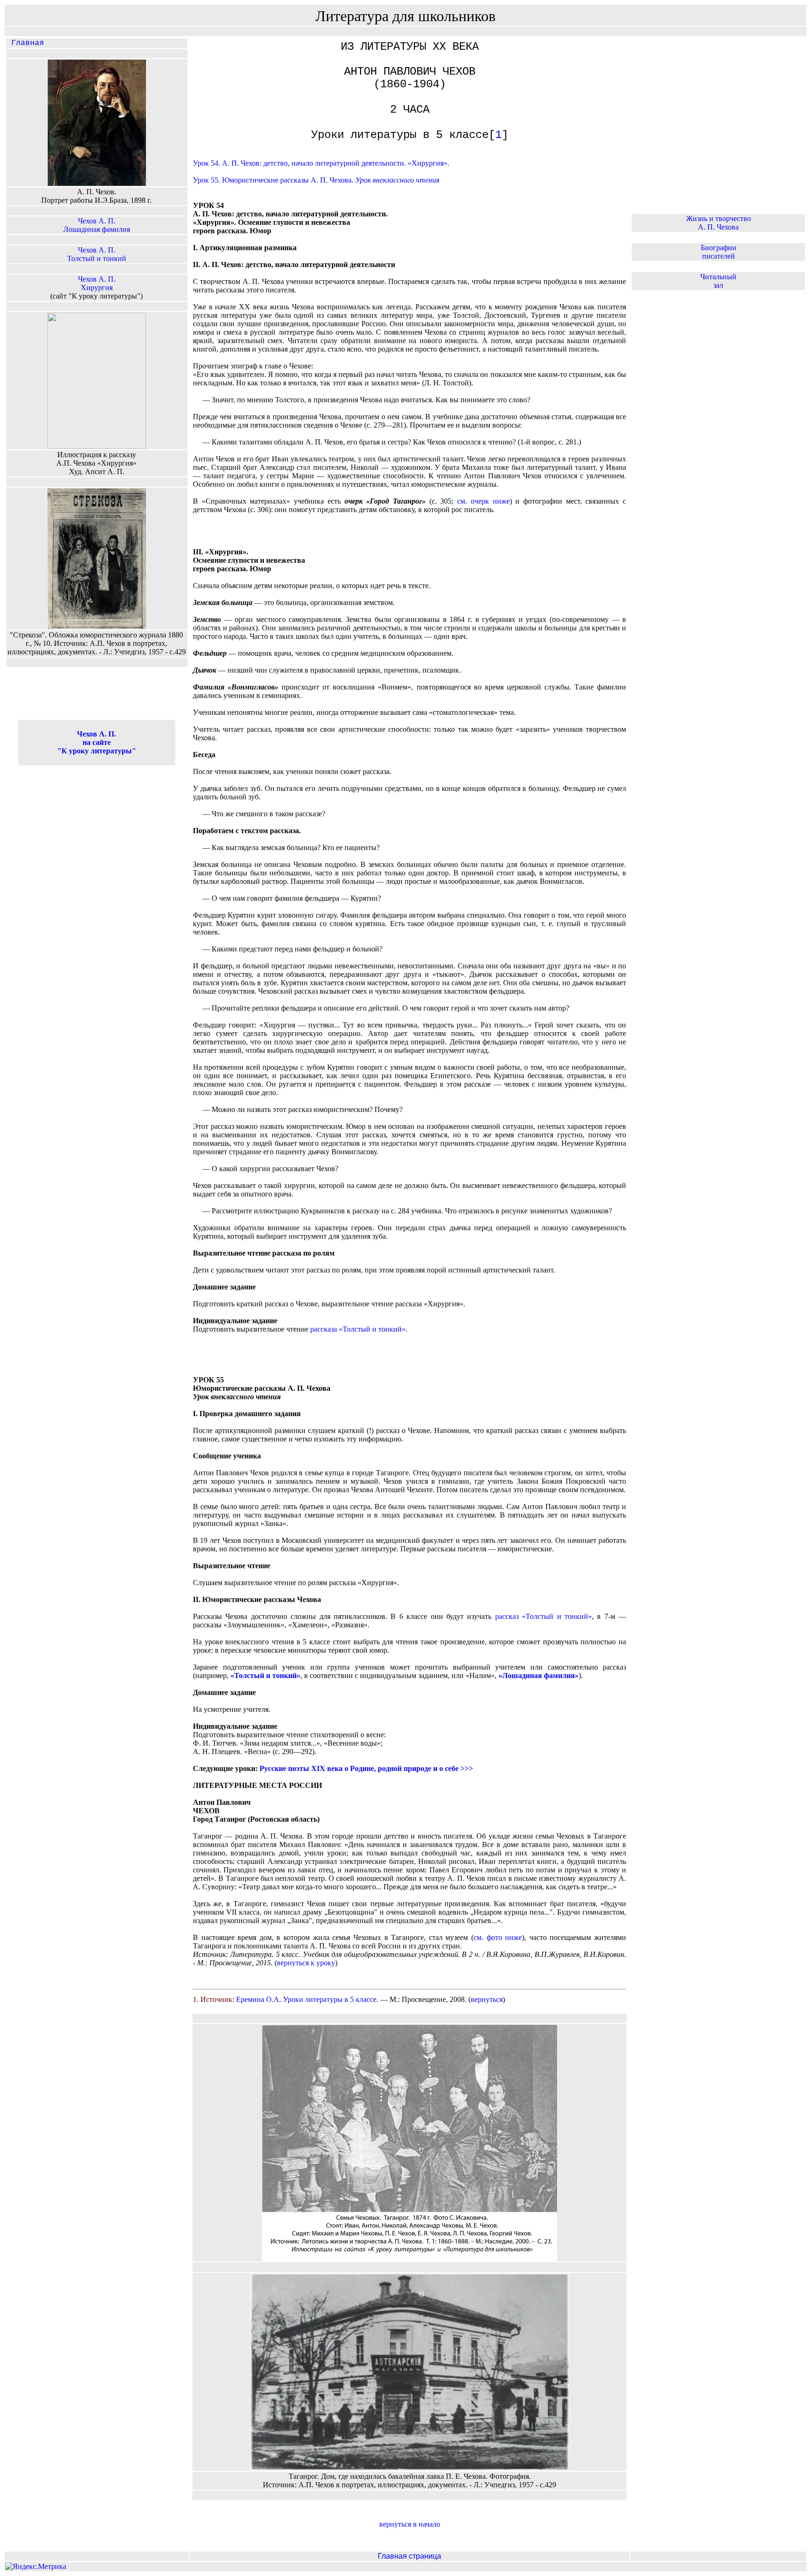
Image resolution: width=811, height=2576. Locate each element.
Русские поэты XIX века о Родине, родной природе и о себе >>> (366, 1768)
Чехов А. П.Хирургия (97, 283)
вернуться (487, 1999)
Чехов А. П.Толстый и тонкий (97, 254)
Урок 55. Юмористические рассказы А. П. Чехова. (316, 180)
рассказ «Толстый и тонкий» (543, 1616)
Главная (25, 43)
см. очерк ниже (483, 501)
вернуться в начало (410, 2524)
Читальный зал (718, 281)
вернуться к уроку (306, 1963)
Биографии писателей (719, 252)
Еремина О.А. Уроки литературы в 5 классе (306, 1999)
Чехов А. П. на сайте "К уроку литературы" (97, 742)
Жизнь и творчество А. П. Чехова (719, 223)
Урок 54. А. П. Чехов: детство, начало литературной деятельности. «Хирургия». (321, 163)
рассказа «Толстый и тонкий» (358, 1329)
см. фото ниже (498, 1937)
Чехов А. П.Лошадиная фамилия (97, 225)
